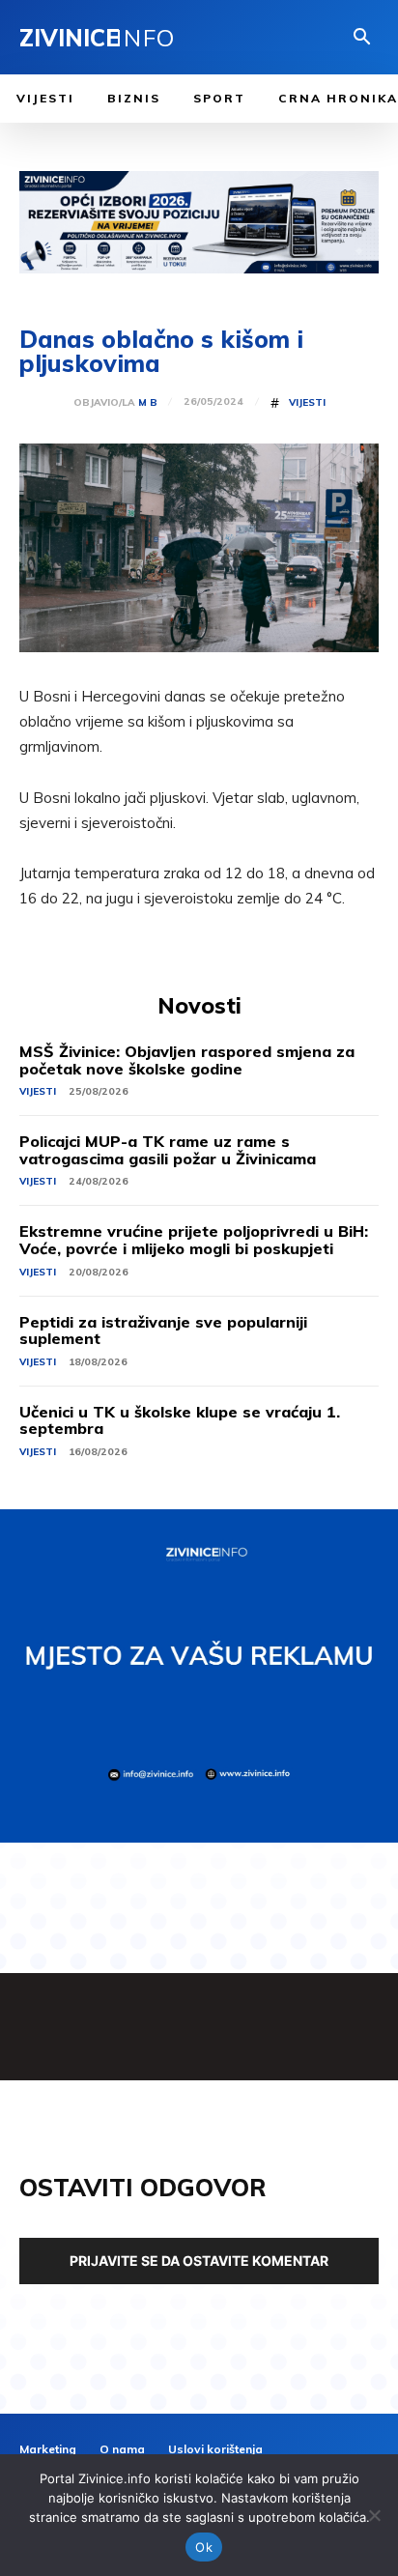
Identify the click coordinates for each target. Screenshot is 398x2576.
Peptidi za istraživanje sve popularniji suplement (163, 1331)
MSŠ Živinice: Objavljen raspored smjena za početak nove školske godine (187, 1060)
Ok (204, 2547)
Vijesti (307, 403)
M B (148, 403)
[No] (374, 2515)
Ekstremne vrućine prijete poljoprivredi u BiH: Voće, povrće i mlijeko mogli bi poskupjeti (194, 1240)
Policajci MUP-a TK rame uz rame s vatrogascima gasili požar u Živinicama (168, 1150)
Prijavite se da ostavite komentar (199, 2261)
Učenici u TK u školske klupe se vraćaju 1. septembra (180, 1420)
